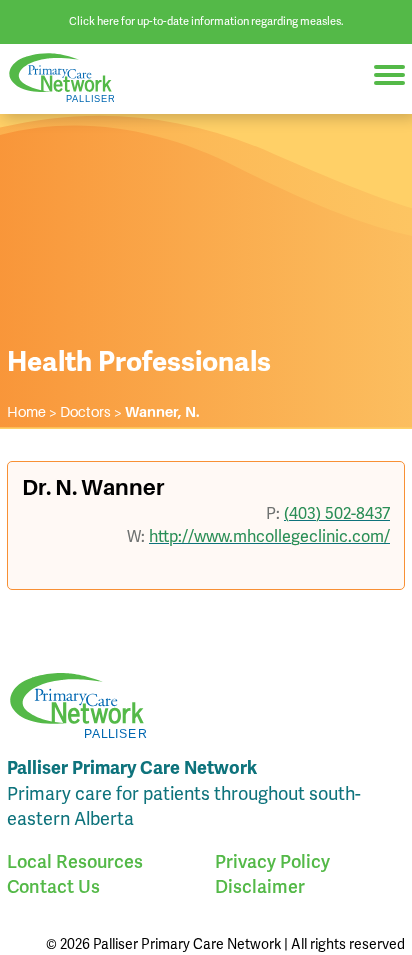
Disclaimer (260, 886)
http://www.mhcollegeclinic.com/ (269, 536)
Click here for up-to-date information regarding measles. (206, 21)
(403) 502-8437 (337, 513)
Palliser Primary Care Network (70, 78)
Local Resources (75, 861)
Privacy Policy (272, 861)
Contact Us (53, 886)
